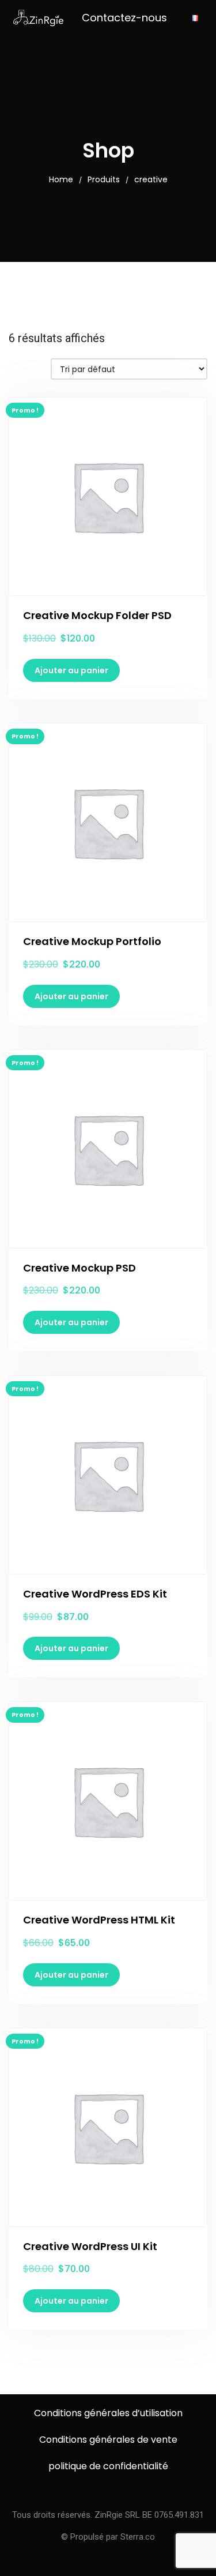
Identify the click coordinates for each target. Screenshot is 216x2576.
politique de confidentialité (108, 2466)
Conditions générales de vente (108, 2440)
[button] (124, 18)
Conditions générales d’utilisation (108, 2413)
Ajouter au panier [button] (71, 670)
